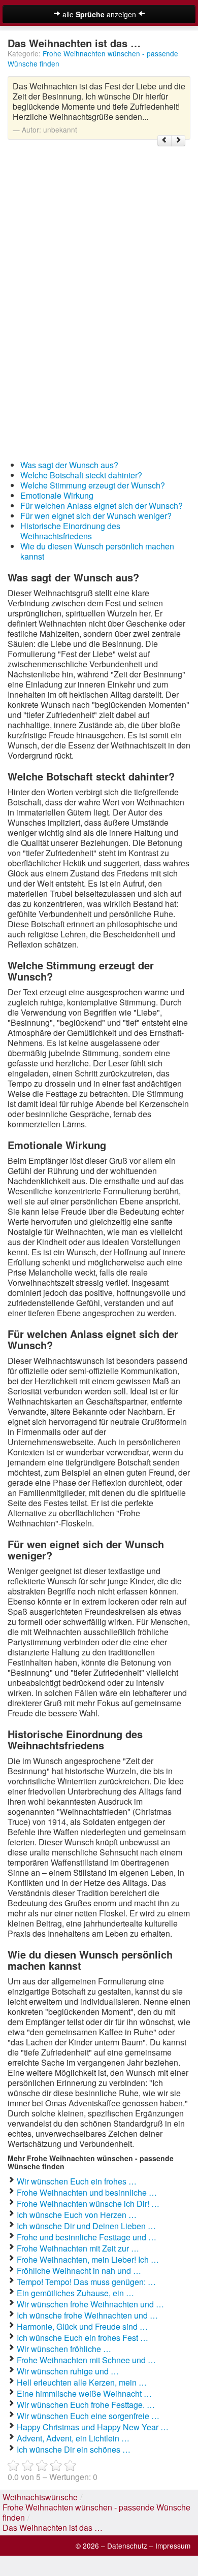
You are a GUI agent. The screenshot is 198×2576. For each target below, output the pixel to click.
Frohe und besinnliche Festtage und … (87, 2237)
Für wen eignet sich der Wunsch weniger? (96, 516)
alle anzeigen (99, 14)
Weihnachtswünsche (40, 2497)
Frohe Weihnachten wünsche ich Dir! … (88, 2204)
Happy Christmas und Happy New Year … (93, 2427)
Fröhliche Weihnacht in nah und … (79, 2271)
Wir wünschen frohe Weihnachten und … (90, 2304)
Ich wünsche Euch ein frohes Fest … (82, 2338)
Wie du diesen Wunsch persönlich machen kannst (97, 551)
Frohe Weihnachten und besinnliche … (87, 2192)
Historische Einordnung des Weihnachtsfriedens (70, 531)
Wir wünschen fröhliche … (64, 2349)
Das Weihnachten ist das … (53, 2528)
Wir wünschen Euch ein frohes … (77, 2181)
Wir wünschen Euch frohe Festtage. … (86, 2405)
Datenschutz (127, 2546)
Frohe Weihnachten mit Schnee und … (86, 2360)
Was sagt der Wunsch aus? (69, 465)
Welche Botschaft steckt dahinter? (81, 475)
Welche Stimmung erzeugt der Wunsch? (93, 485)
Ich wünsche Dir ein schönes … (74, 2449)
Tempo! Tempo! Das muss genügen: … (86, 2282)
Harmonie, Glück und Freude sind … (82, 2326)
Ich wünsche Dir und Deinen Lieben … (86, 2226)
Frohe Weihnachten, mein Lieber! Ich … (88, 2259)
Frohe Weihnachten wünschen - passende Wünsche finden (96, 2512)
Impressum (173, 2546)
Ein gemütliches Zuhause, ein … (75, 2293)
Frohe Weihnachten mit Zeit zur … (78, 2248)
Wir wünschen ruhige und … (68, 2371)
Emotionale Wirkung (57, 495)
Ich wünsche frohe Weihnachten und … (87, 2315)
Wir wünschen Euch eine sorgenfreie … (88, 2416)
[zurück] (164, 141)
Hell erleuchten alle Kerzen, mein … (82, 2382)
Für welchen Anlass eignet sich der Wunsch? (102, 506)
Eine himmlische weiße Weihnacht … (84, 2393)
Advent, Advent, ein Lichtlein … (73, 2438)
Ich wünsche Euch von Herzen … (77, 2215)
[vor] (178, 141)
